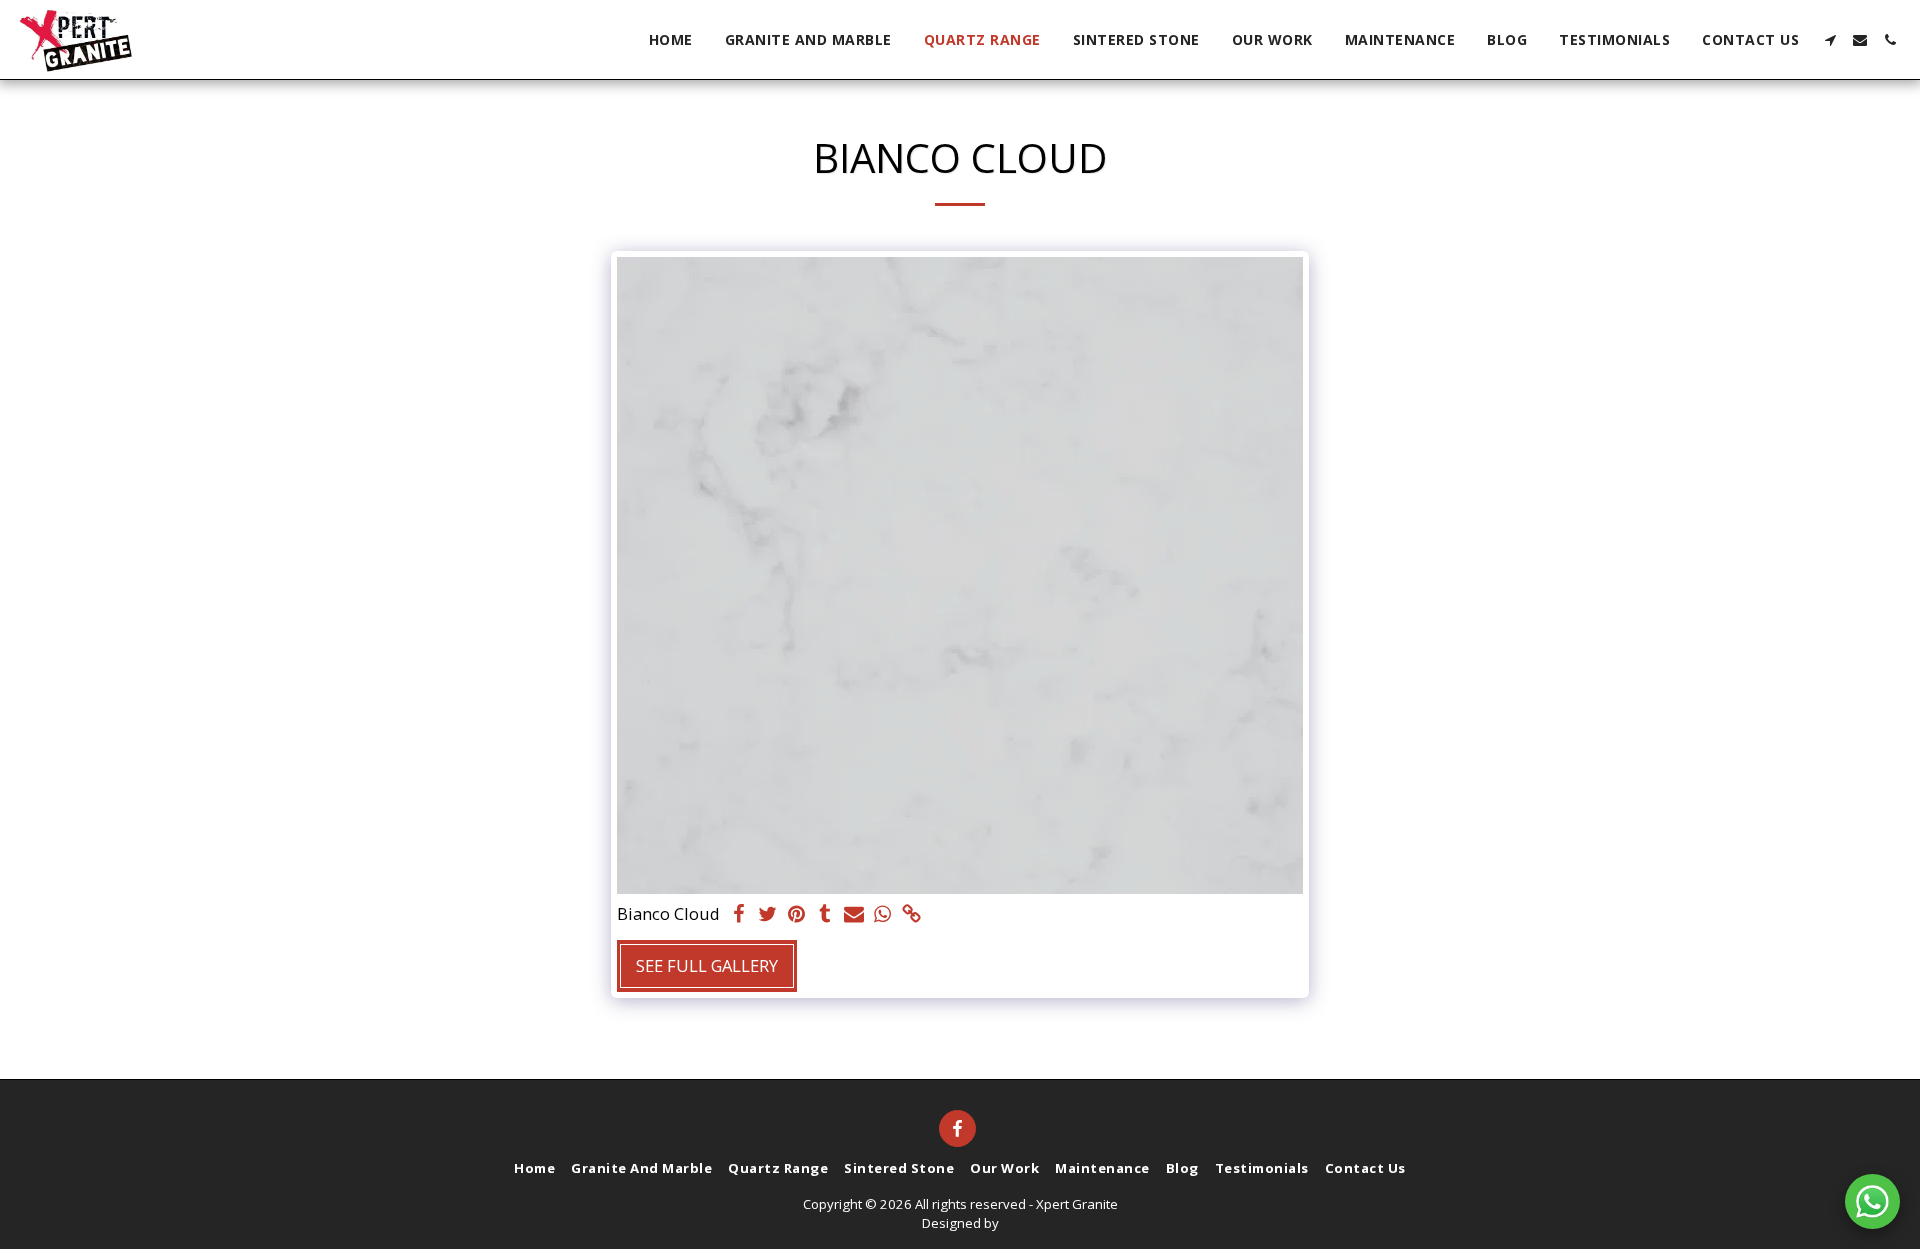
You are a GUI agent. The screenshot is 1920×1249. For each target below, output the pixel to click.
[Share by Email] (854, 915)
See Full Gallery (707, 965)
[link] (912, 915)
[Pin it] (796, 915)
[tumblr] (825, 915)
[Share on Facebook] (738, 915)
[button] (1830, 40)
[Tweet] (767, 915)
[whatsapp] (883, 915)
